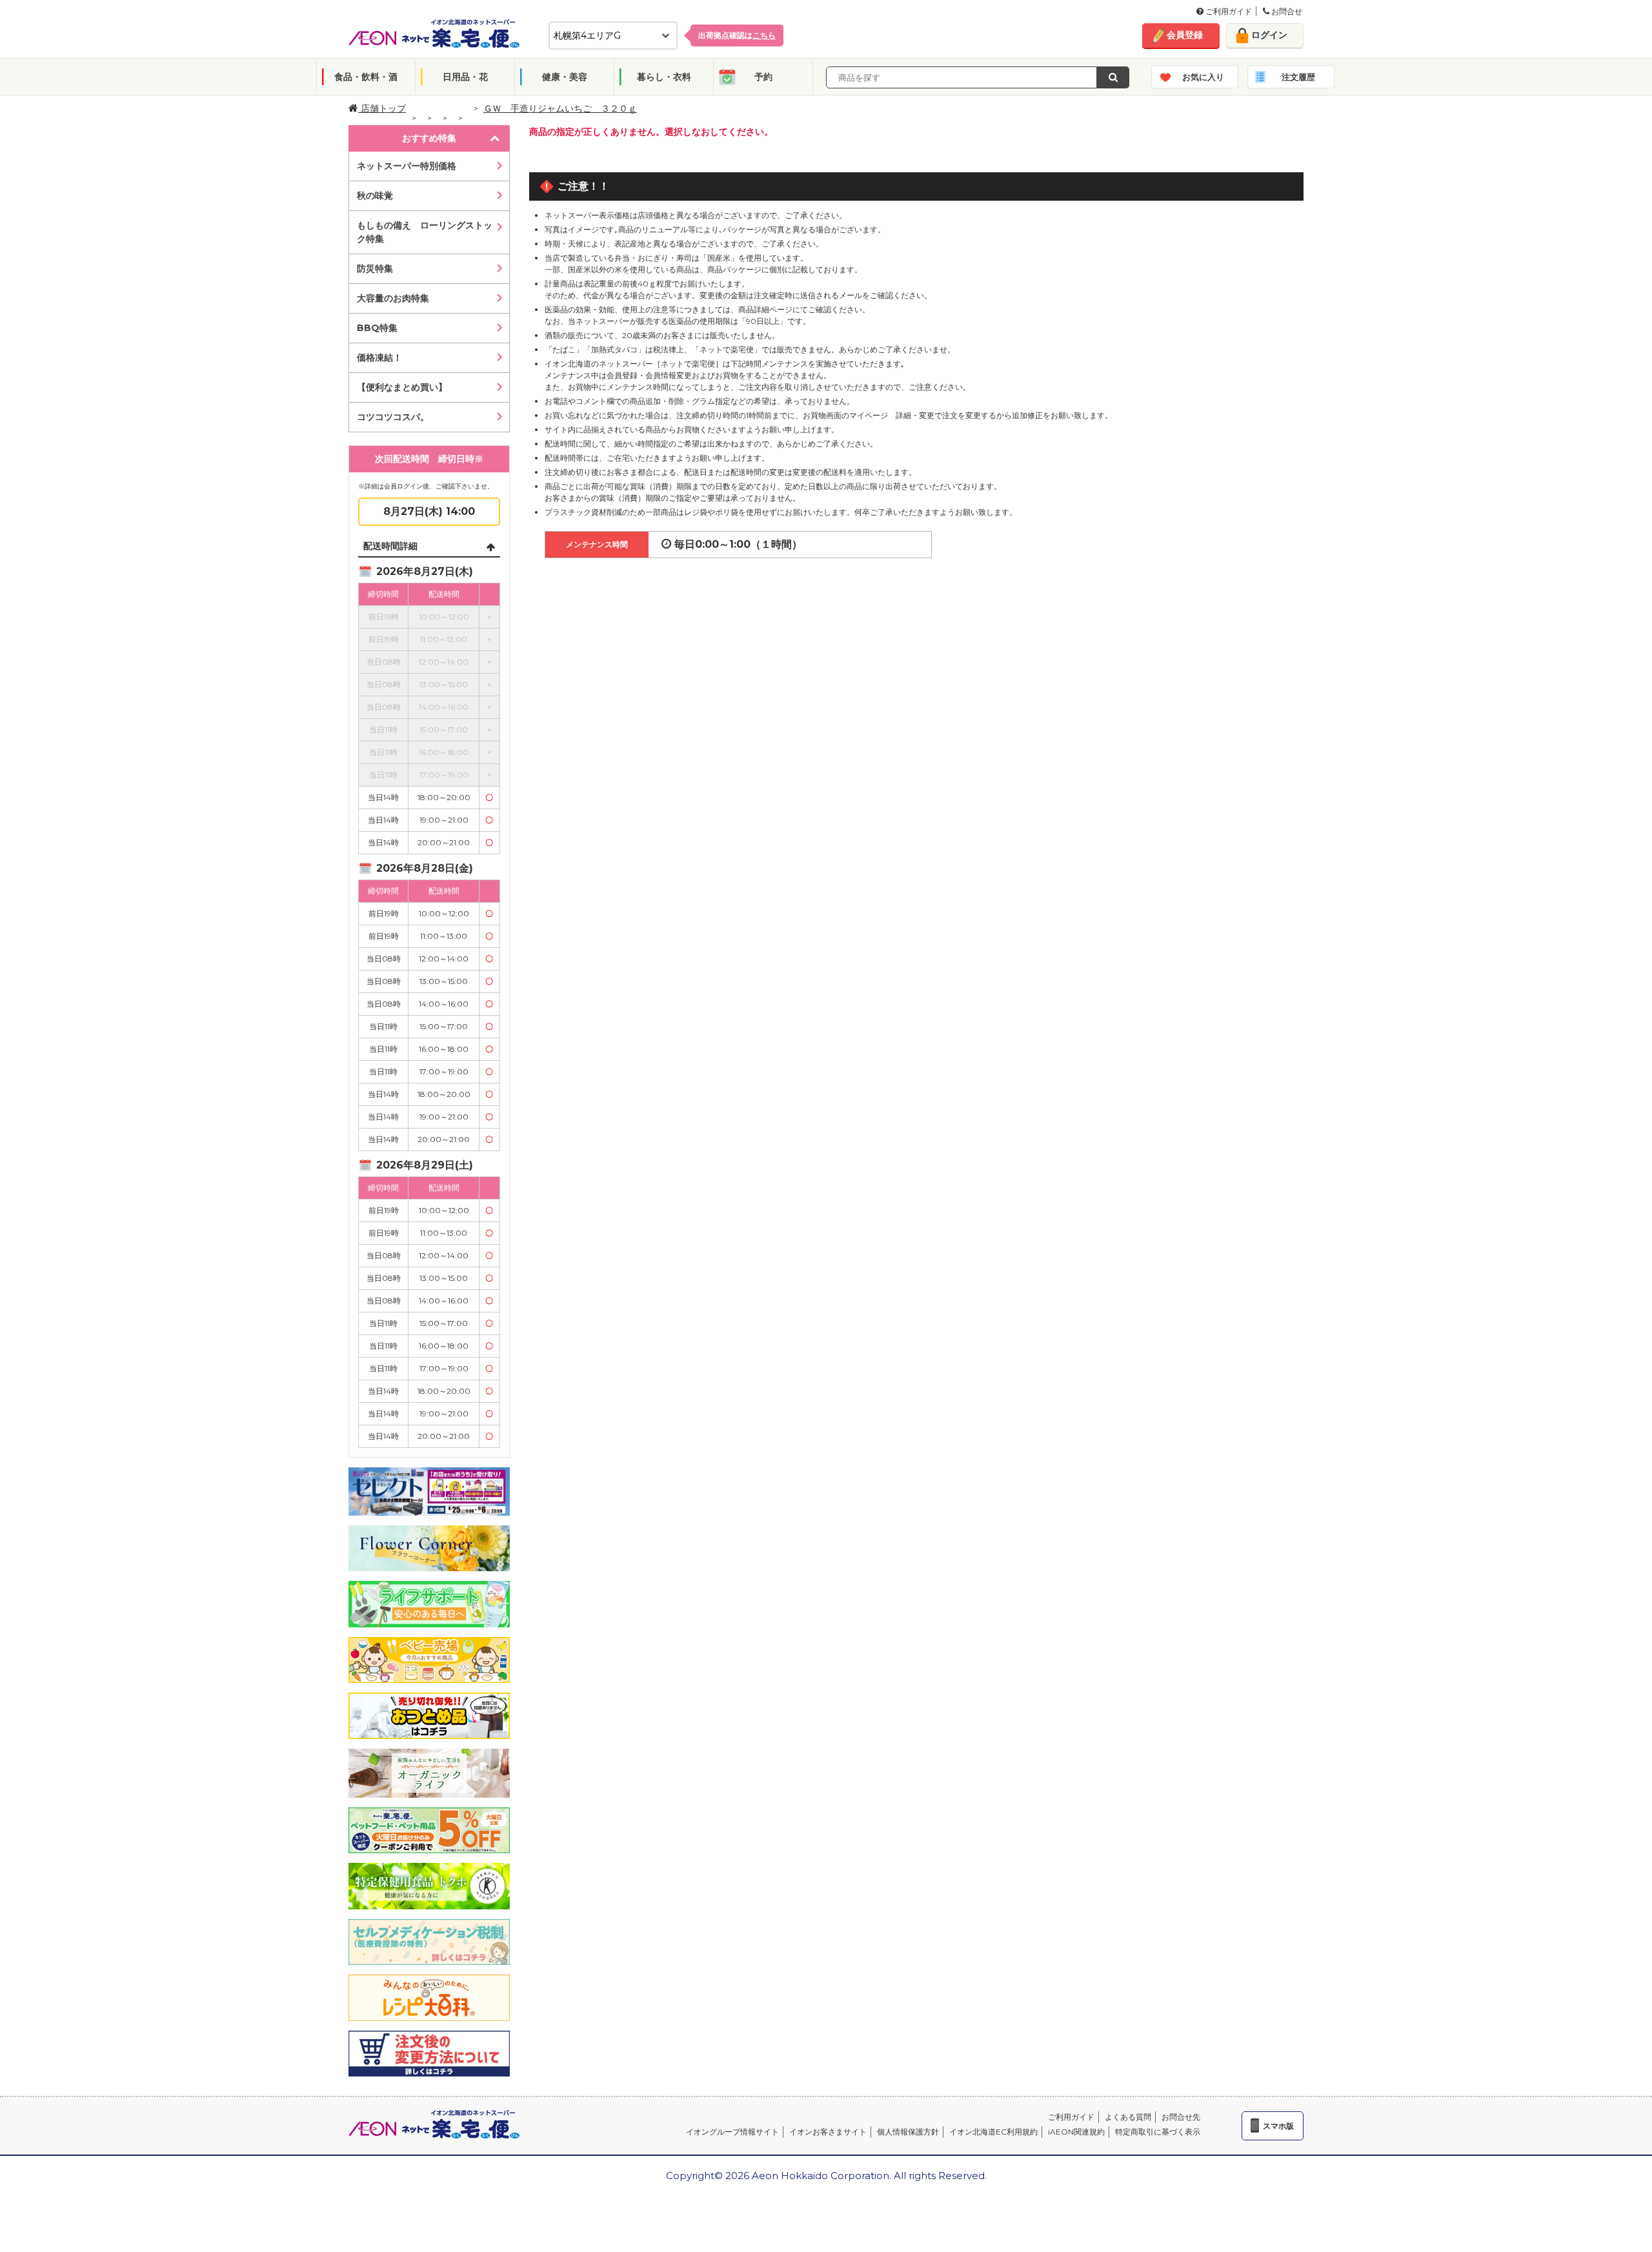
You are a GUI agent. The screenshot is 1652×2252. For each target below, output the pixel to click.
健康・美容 (565, 77)
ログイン (1269, 35)
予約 (763, 77)
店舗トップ (382, 108)
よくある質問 (1128, 2117)
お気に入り (1203, 77)
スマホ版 (1278, 2126)
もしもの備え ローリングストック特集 (425, 232)
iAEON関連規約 (1076, 2132)
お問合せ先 (1181, 2117)
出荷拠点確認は (737, 35)
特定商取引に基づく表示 (1158, 2132)
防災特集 (375, 268)
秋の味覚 (375, 196)
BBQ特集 (377, 328)
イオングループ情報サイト (732, 2132)
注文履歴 (1298, 77)
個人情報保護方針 (908, 2132)
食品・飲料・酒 (366, 77)
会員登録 (1185, 35)
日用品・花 (465, 77)
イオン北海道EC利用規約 (993, 2132)
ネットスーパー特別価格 (407, 166)
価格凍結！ (379, 357)
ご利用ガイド (1228, 11)
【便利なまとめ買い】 (402, 387)
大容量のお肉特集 (393, 298)
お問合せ (1286, 11)
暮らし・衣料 (664, 77)
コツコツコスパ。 (393, 417)
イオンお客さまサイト (828, 2132)
